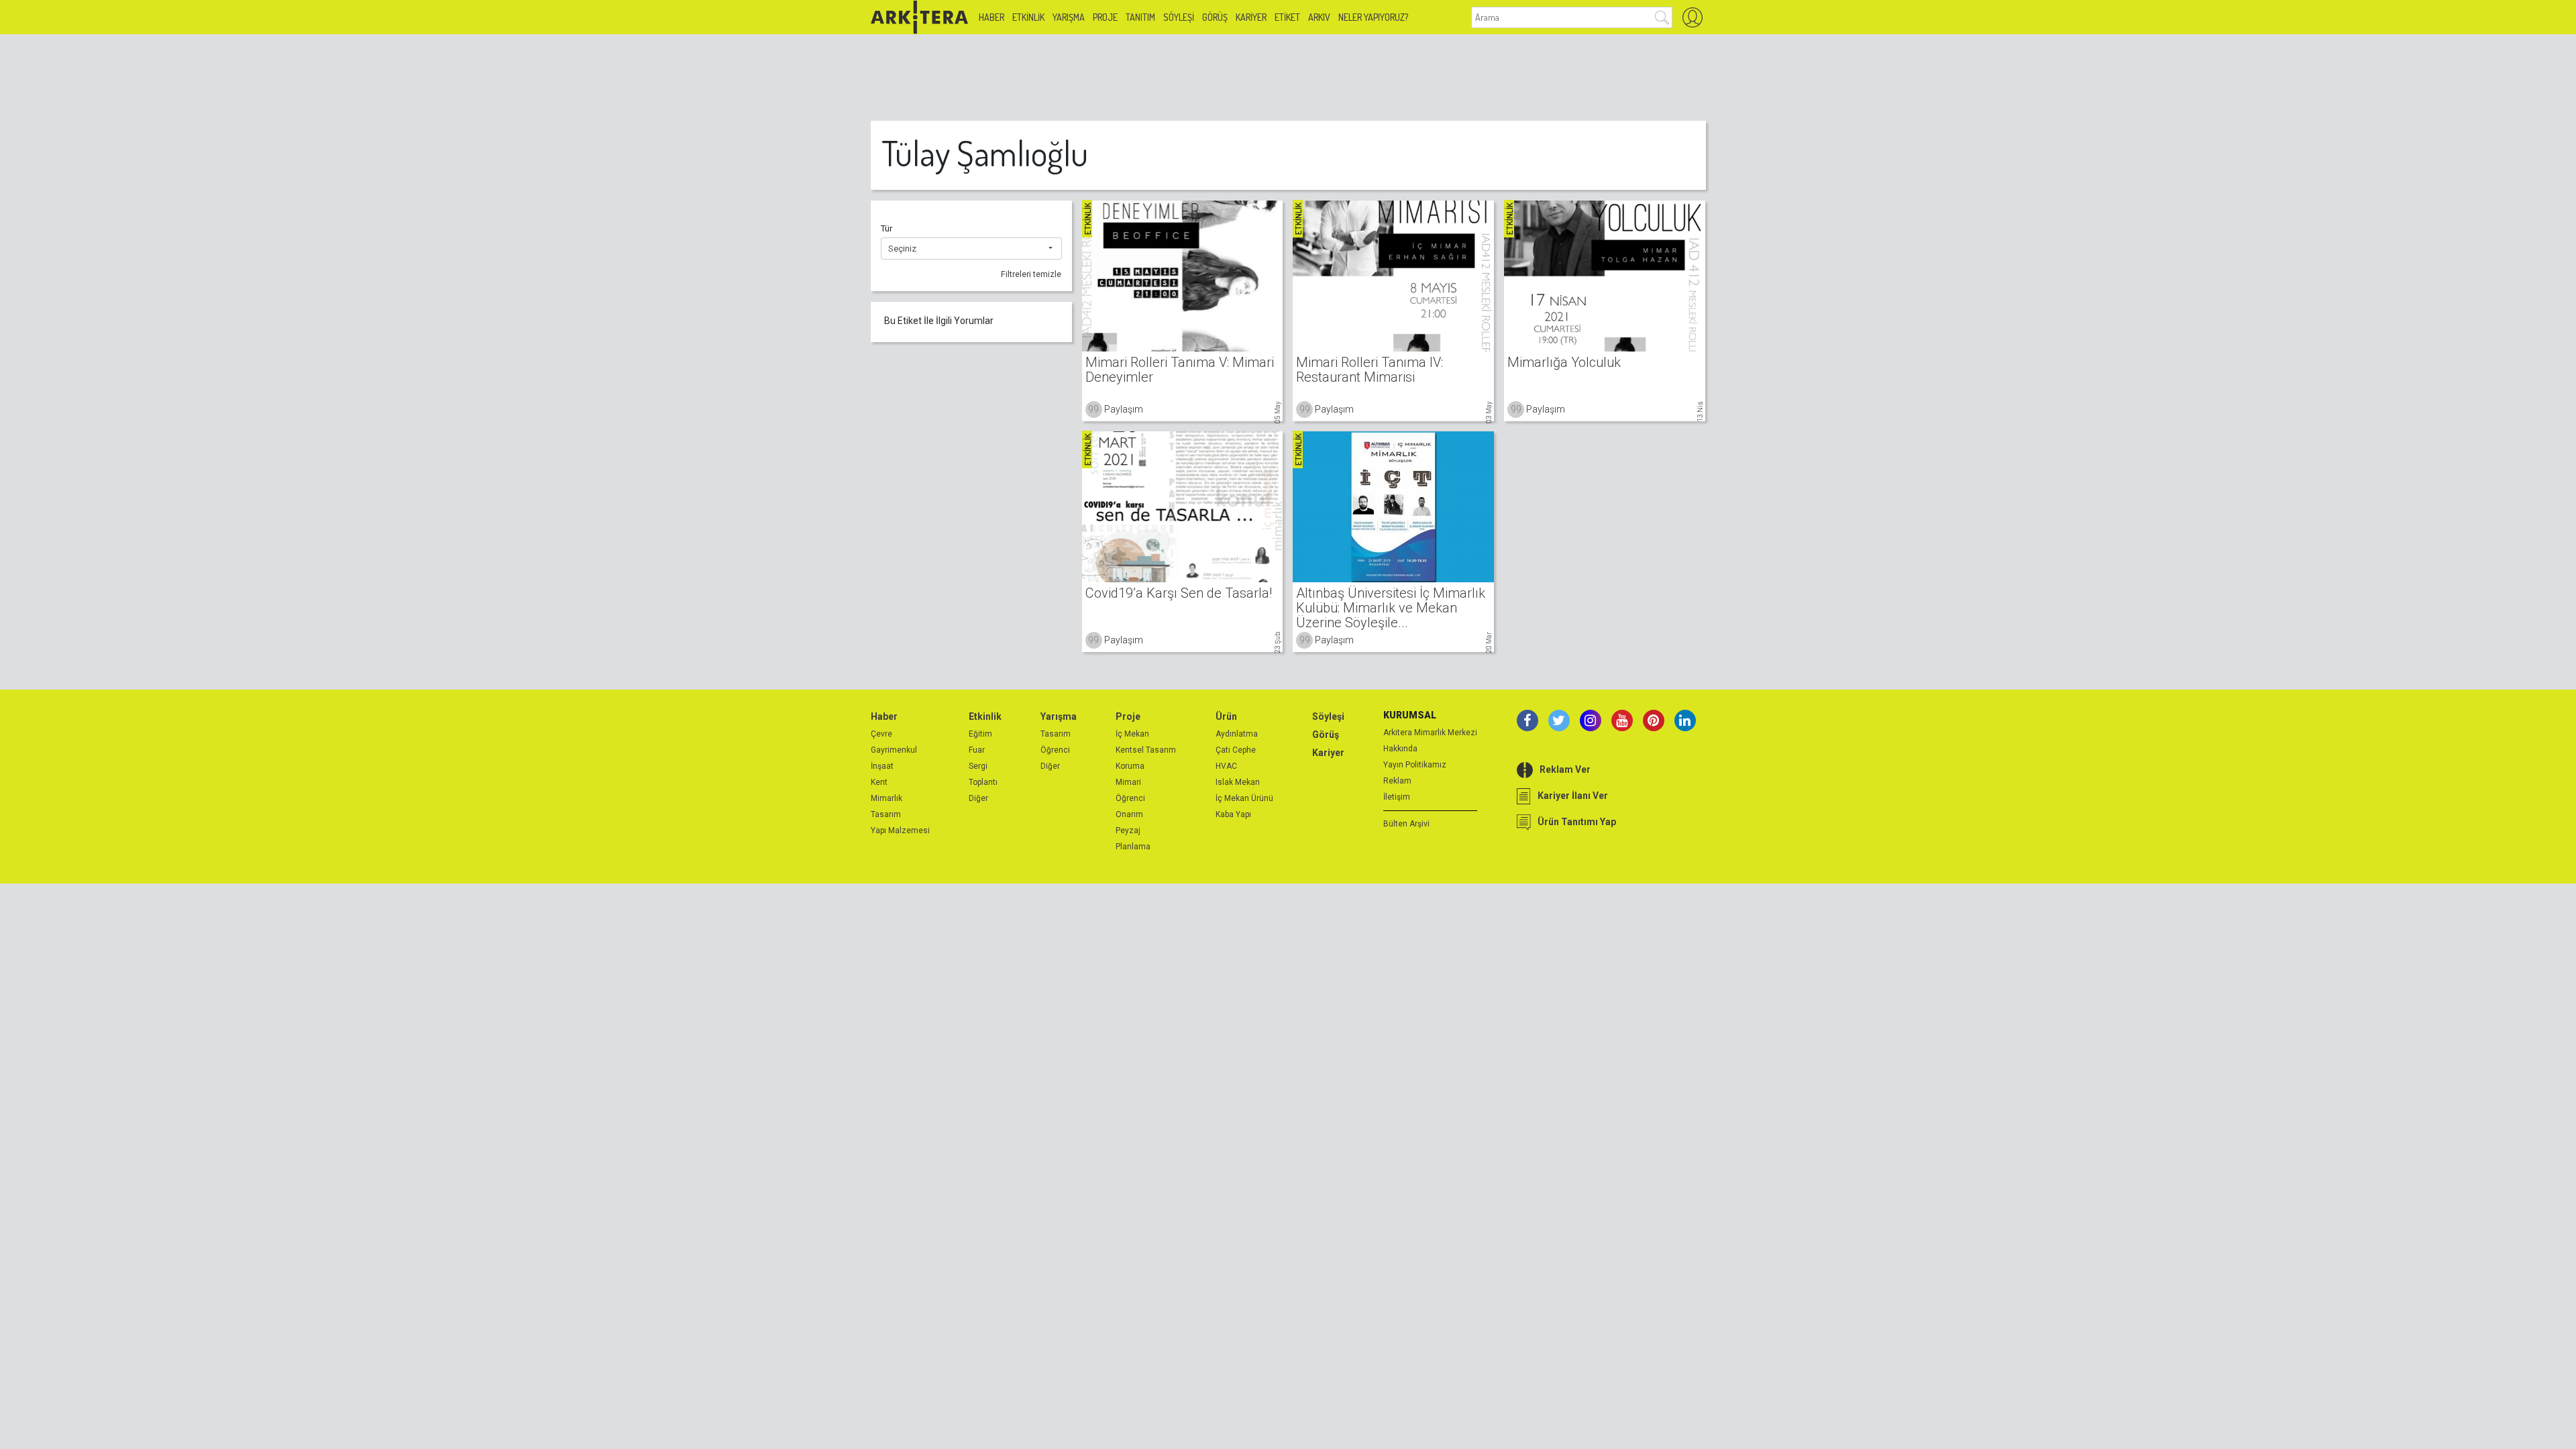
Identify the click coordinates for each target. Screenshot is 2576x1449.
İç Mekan (1132, 734)
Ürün (1226, 716)
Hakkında (1400, 749)
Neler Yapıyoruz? (1373, 17)
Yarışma (1069, 17)
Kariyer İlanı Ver (1573, 796)
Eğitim (980, 734)
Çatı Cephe (1236, 750)
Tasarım (886, 814)
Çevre (881, 734)
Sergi (978, 766)
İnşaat (882, 766)
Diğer (978, 798)
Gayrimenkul (894, 750)
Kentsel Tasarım (1146, 750)
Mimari (1128, 782)
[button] (971, 249)
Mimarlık (887, 798)
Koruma (1130, 766)
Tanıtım (1140, 17)
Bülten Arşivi (1406, 824)
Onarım (1129, 814)
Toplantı (983, 782)
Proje (1105, 17)
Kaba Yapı (1233, 814)
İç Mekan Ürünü (1244, 798)
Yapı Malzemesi (900, 830)
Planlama (1133, 847)
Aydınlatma (1237, 734)
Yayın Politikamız (1415, 765)
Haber (991, 17)
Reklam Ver (1565, 769)
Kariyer (1251, 17)
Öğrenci (1055, 750)
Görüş (1215, 17)
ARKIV (1319, 17)
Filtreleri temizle (1031, 274)
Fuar (977, 750)
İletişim (1397, 797)
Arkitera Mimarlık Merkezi (1430, 733)
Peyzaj (1128, 830)
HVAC (1226, 766)
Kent (879, 782)
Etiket (1287, 17)
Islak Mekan (1238, 782)
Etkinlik (1028, 17)
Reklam (1397, 781)
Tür (887, 228)
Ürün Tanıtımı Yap (1577, 822)
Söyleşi (1179, 17)
